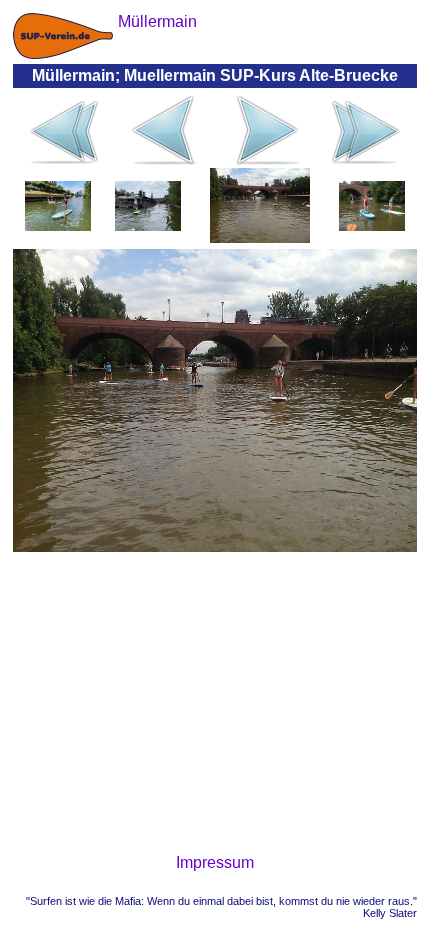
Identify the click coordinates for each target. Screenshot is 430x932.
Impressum (215, 862)
